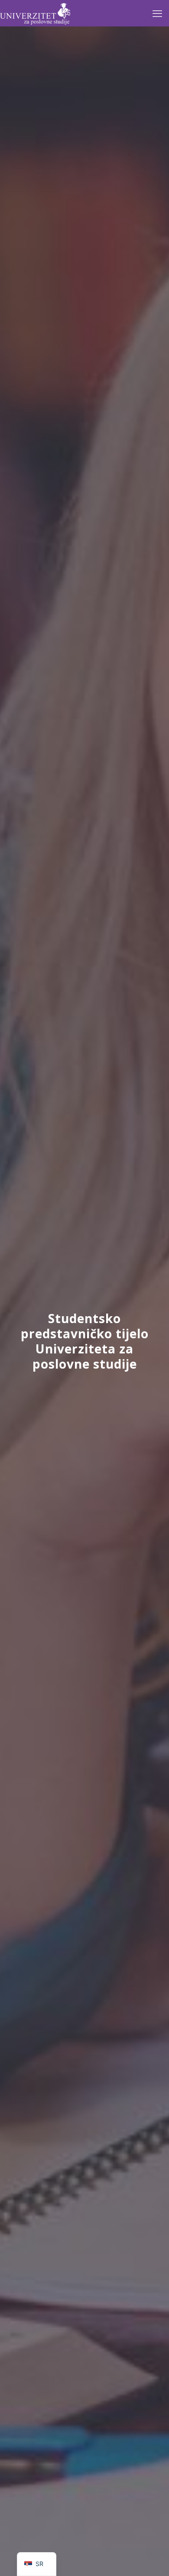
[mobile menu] (157, 13)
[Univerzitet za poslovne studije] (35, 13)
